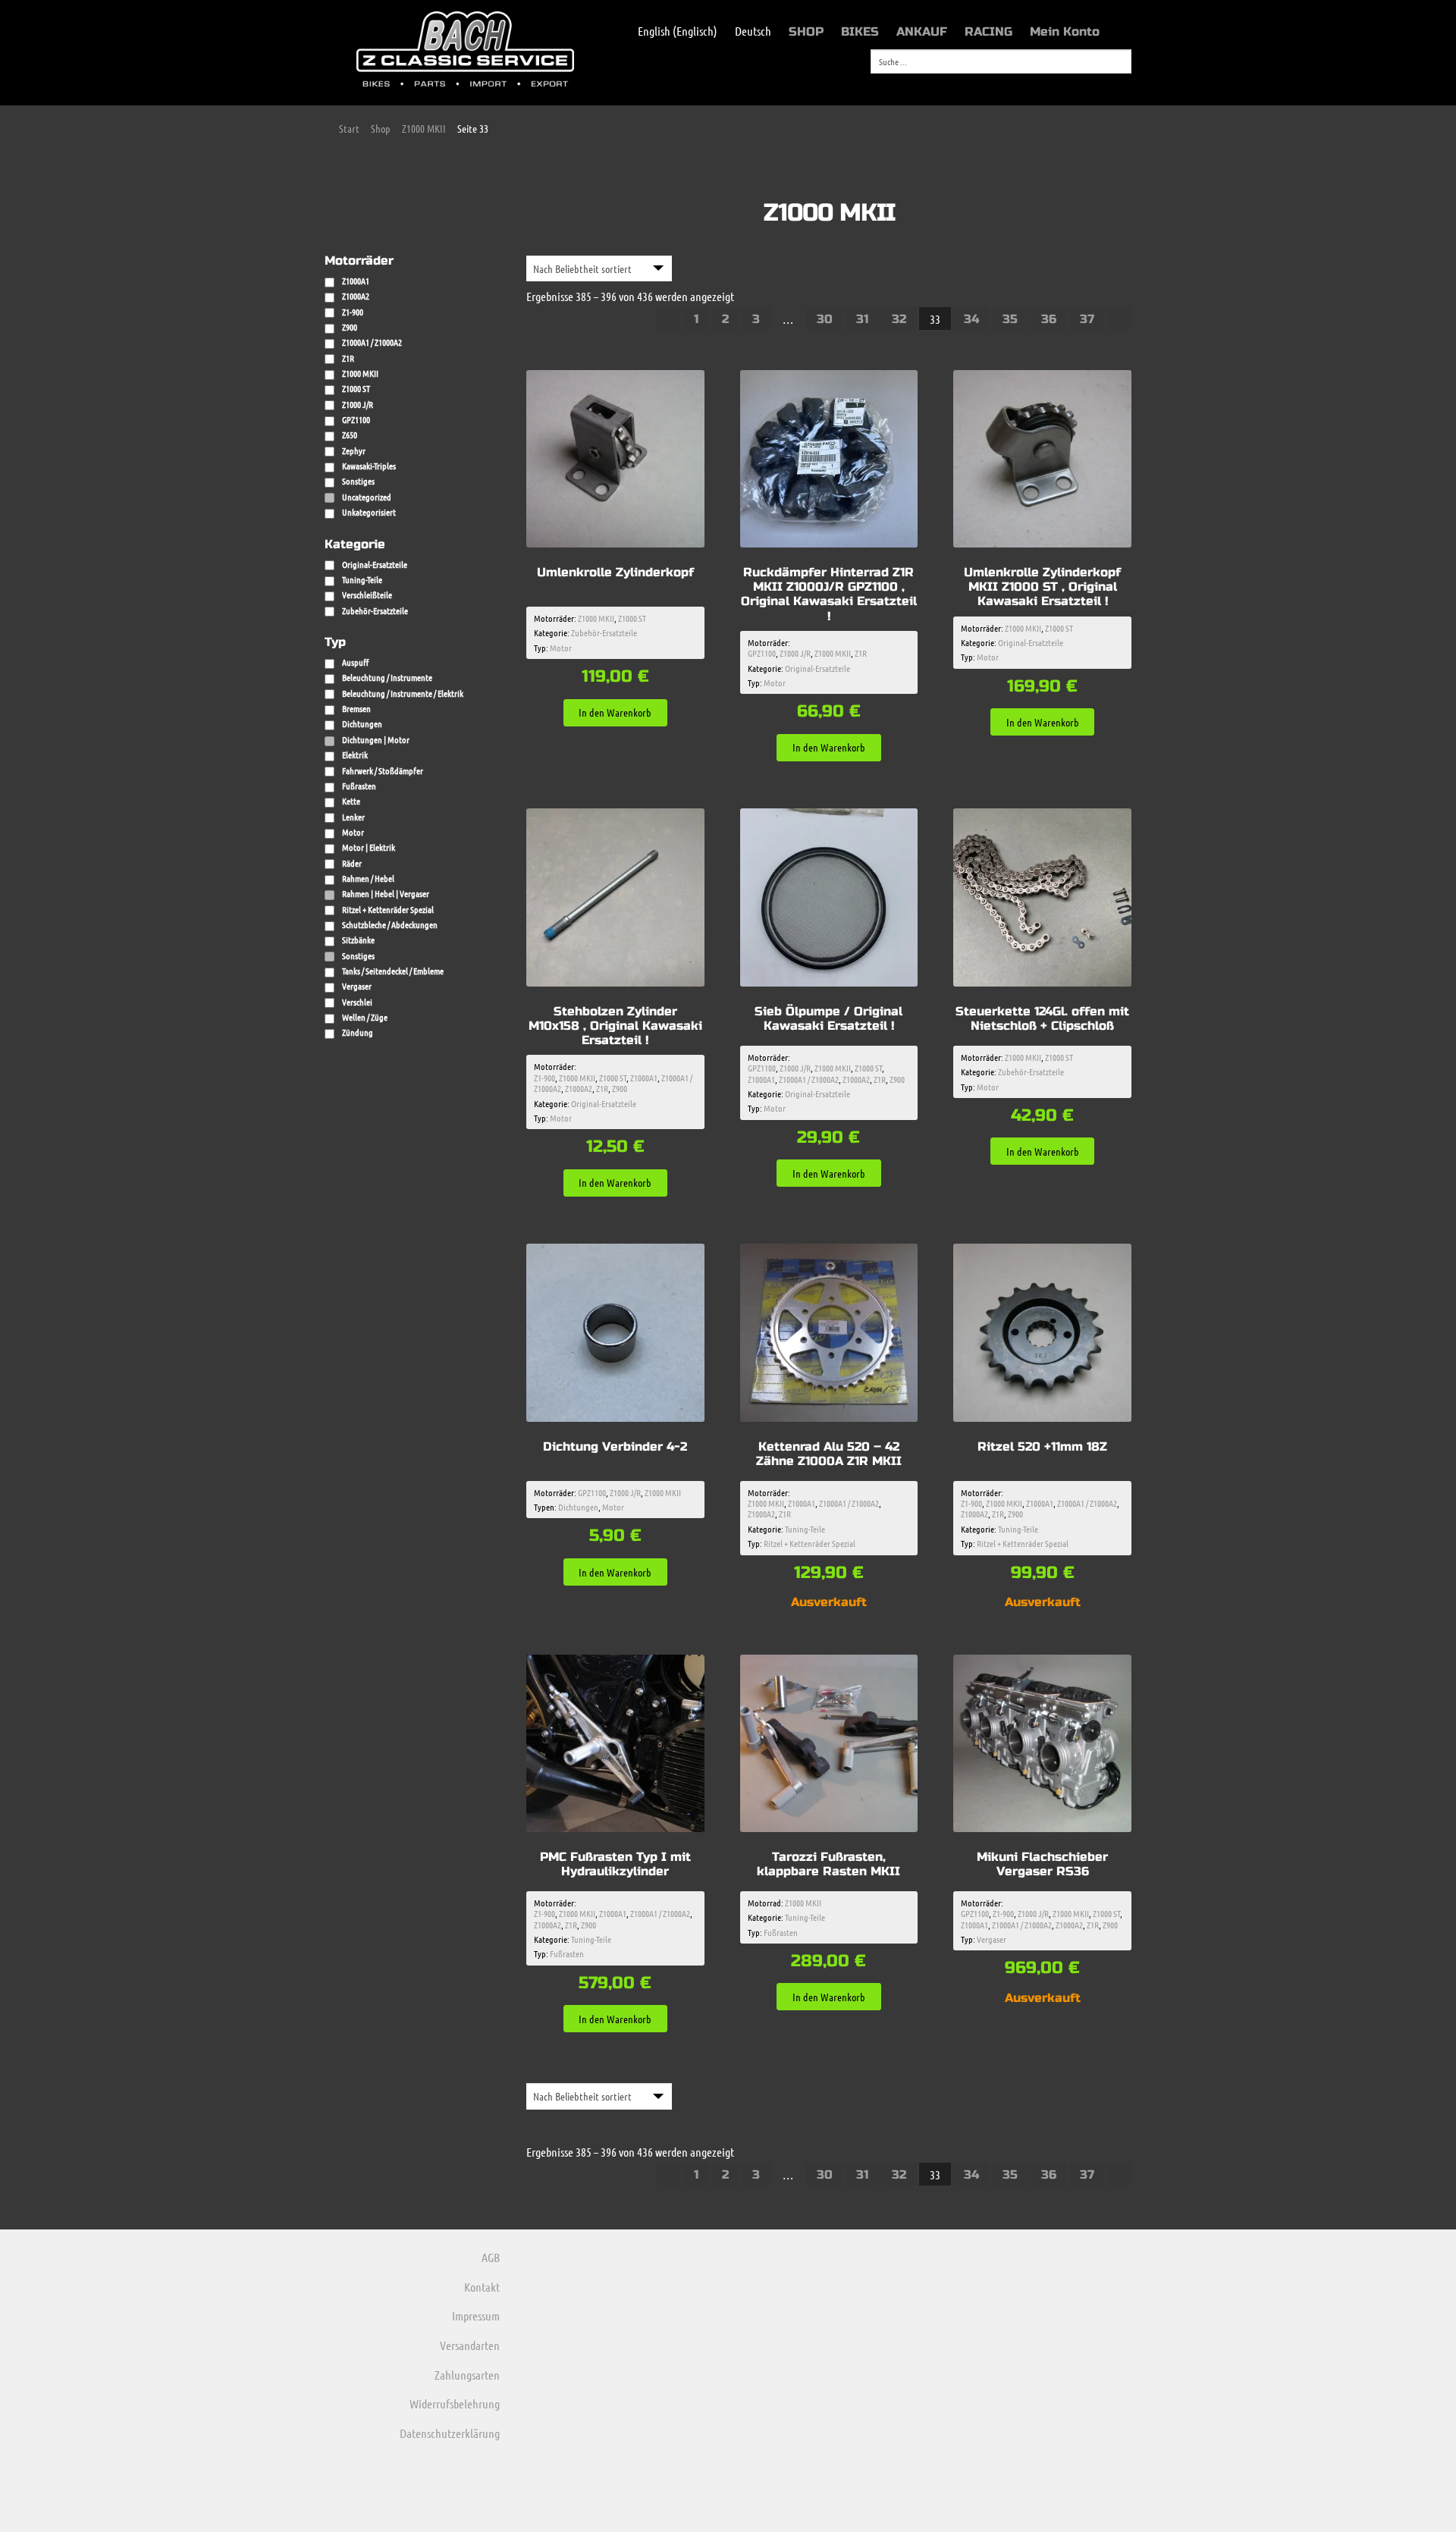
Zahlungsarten (467, 2375)
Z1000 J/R (795, 653)
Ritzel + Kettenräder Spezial (810, 1543)
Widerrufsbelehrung (455, 2403)
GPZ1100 (762, 653)
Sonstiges (358, 481)
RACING (988, 31)
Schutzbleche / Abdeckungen (390, 924)
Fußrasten (567, 1953)
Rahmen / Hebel (368, 878)
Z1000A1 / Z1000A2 (809, 1079)
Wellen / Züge (365, 1017)
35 (1010, 319)
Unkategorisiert (369, 512)
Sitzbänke (358, 940)
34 (971, 319)
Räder (352, 863)
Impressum (476, 2316)
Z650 (350, 435)
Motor (561, 648)
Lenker (353, 817)
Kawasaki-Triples (369, 466)
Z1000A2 (579, 1088)
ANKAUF (922, 31)
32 (899, 319)
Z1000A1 (644, 1078)
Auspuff (355, 662)
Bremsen (356, 708)
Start (349, 128)
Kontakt (482, 2287)
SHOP (806, 31)
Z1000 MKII (424, 128)
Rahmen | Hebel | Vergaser (386, 893)
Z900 (620, 1088)
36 (1049, 319)
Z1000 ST (632, 618)
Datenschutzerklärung (450, 2433)
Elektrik (355, 755)
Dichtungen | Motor (376, 739)
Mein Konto (1065, 31)
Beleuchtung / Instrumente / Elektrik (403, 693)
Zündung (358, 1032)
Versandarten (470, 2345)
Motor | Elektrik (369, 847)
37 (1087, 319)
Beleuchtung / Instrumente (387, 677)
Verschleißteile (367, 595)
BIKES (860, 31)
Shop (381, 128)
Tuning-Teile (362, 579)
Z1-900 (544, 1078)
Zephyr (354, 450)
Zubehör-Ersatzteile (375, 610)
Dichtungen (578, 1507)
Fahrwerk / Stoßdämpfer (383, 770)
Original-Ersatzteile (375, 564)
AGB (491, 2257)
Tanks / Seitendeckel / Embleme (393, 971)
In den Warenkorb (615, 712)
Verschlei (357, 1002)
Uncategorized (367, 497)
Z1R (861, 653)
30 (825, 319)
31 (862, 319)
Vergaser (992, 1939)
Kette (351, 801)
